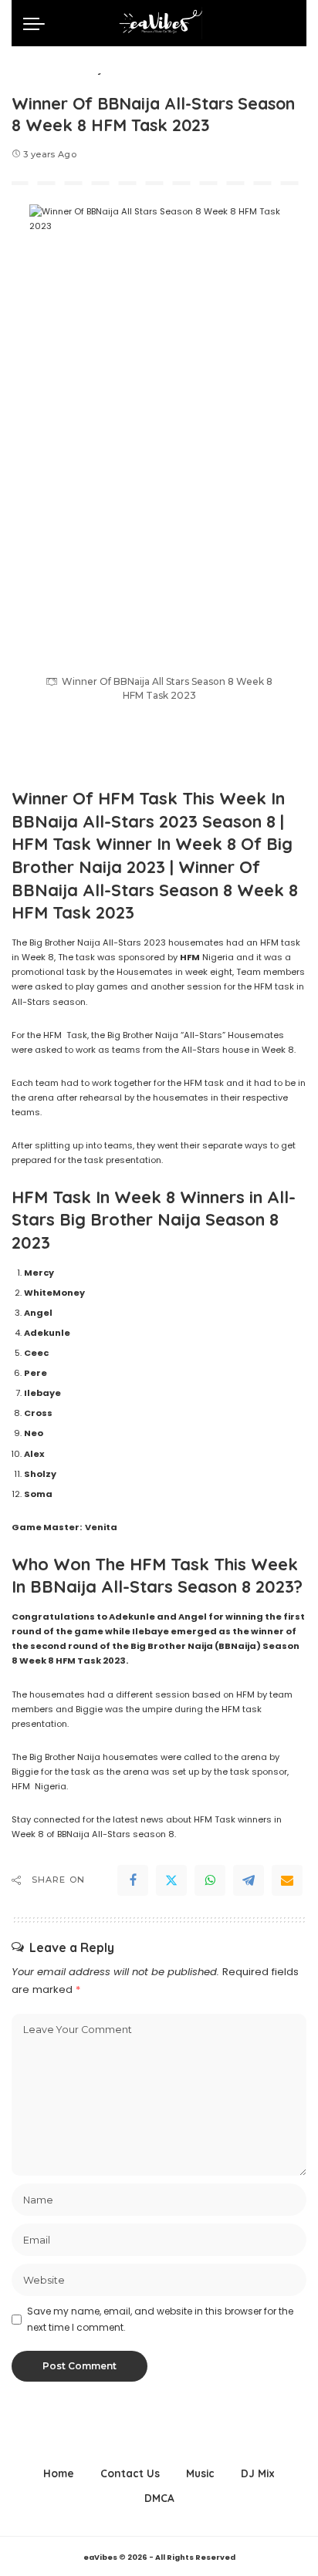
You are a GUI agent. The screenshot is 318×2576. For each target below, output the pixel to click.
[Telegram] (249, 1880)
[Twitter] (171, 1880)
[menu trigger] (38, 23)
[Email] (287, 1880)
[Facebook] (133, 1880)
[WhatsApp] (210, 1880)
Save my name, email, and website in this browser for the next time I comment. (160, 2319)
